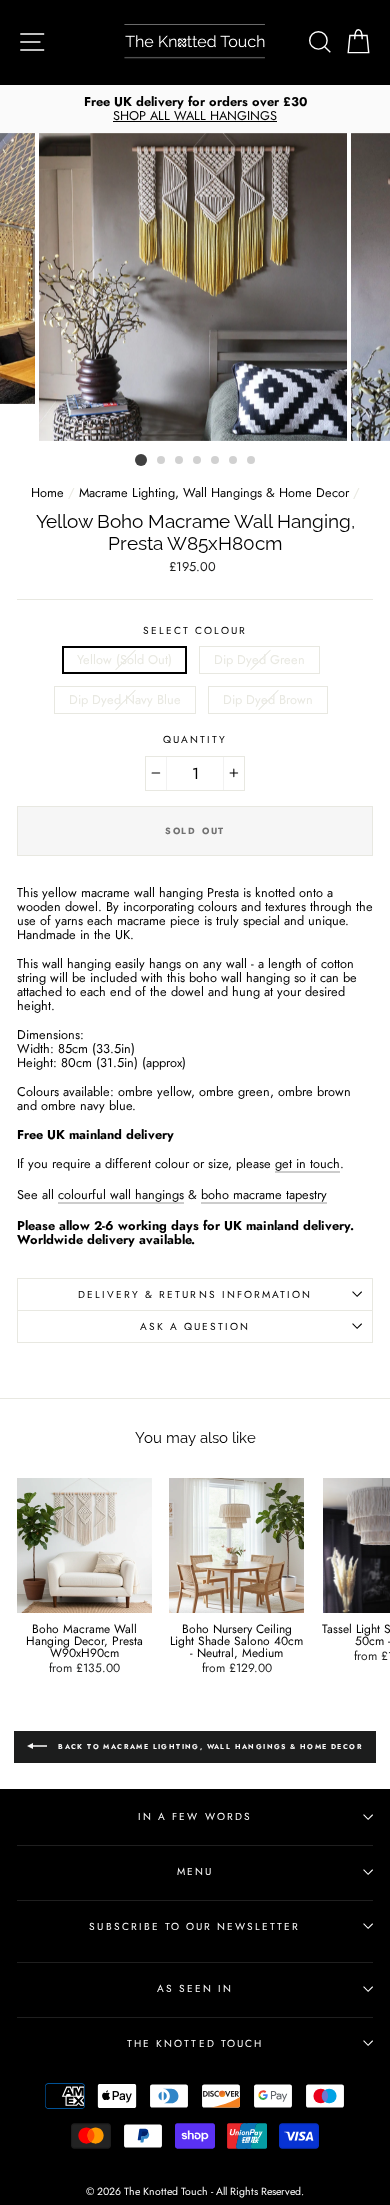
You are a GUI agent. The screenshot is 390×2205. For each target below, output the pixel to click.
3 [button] (180, 461)
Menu (195, 1871)
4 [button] (198, 461)
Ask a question (195, 1326)
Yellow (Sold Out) (124, 659)
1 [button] (141, 460)
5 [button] (216, 461)
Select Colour (195, 630)
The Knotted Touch (195, 2043)
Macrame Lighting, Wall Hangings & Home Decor (214, 492)
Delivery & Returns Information (195, 1294)
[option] (195, 109)
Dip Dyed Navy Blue (125, 699)
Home (47, 492)
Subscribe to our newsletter (194, 1926)
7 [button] (252, 461)
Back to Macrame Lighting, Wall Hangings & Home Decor (209, 1747)
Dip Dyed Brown (268, 699)
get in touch (307, 1165)
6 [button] (234, 461)
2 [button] (162, 461)
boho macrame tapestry (264, 1196)
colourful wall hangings (121, 1196)
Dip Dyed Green (259, 659)
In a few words (195, 1816)
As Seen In (195, 1988)
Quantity (195, 739)
